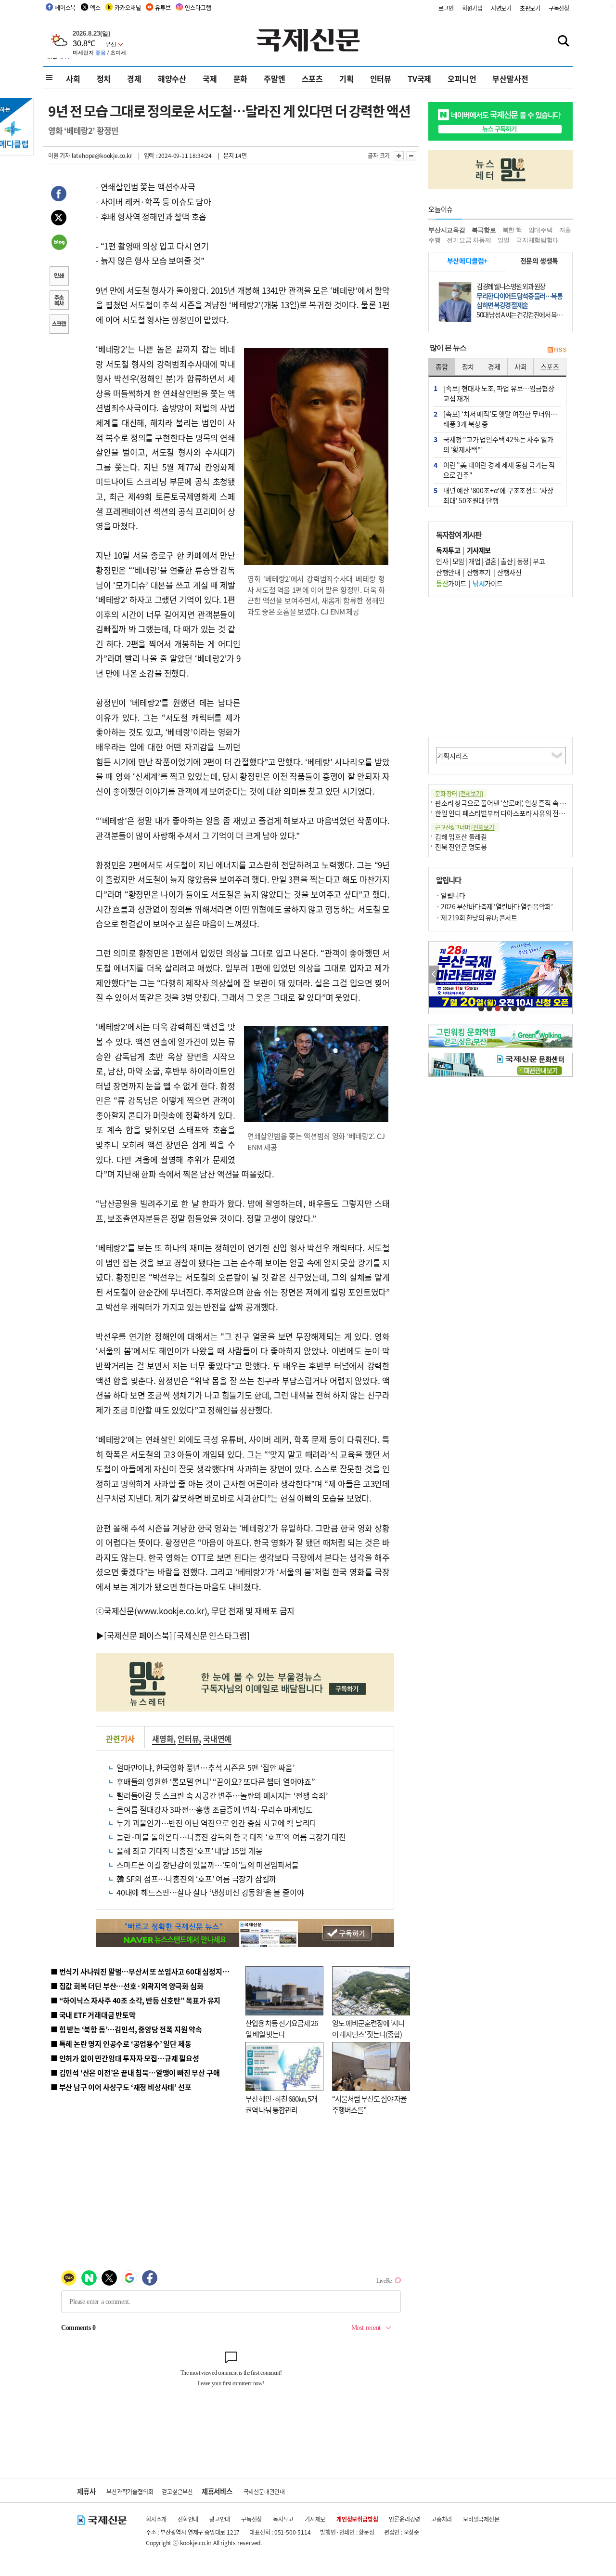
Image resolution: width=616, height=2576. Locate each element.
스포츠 (312, 78)
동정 (523, 561)
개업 (474, 561)
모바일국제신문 (481, 2519)
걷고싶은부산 (177, 2491)
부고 (539, 561)
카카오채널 (128, 7)
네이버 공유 (59, 243)
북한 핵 (512, 230)
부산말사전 (510, 78)
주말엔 (274, 78)
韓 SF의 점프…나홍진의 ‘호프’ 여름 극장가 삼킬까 (196, 1879)
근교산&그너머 (465, 827)
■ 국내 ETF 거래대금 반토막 (93, 2015)
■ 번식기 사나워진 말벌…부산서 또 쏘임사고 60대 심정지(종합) (146, 1971)
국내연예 (217, 1739)
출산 (507, 561)
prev (434, 974)
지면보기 (501, 8)
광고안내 (220, 2519)
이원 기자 (59, 155)
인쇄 (59, 277)
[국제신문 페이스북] (138, 1635)
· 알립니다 (450, 895)
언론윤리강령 (404, 2519)
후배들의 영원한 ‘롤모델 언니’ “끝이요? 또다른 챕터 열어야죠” (216, 1781)
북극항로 (484, 230)
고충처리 (442, 2519)
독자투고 (283, 2519)
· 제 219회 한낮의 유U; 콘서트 (476, 917)
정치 (104, 78)
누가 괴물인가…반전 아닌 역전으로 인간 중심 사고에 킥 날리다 (217, 1823)
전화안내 (188, 2519)
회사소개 (156, 2519)
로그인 (446, 8)
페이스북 (65, 7)
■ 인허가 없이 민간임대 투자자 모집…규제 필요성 (125, 2058)
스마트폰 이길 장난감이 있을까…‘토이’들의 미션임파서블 (208, 1865)
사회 (73, 78)
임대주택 (541, 230)
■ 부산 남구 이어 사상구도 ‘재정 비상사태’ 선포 (121, 2087)
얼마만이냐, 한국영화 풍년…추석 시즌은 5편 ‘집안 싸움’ (205, 1767)
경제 (134, 78)
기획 (346, 78)
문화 (241, 78)
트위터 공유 (59, 219)
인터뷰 (381, 78)
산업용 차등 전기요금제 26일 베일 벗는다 (282, 2028)
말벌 (504, 240)
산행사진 (509, 572)
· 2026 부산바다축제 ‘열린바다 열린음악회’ (494, 906)
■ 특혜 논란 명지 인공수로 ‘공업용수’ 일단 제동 (121, 2044)
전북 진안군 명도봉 (461, 847)
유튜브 (163, 7)
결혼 (491, 561)
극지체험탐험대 (538, 240)
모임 (458, 561)
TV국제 (419, 78)
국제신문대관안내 (264, 2491)
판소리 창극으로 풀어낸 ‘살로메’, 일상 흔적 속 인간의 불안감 (517, 803)
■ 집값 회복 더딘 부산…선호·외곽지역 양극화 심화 (127, 1986)
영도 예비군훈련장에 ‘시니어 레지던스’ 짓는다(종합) (368, 2028)
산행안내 (448, 572)
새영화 (163, 1739)
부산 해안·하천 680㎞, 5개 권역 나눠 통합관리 (281, 2104)
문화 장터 (459, 793)
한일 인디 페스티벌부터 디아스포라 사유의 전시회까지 (509, 813)
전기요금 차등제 (469, 240)
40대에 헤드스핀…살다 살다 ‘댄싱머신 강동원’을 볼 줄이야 (210, 1892)
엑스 (95, 7)
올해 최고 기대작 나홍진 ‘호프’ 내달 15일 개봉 (189, 1851)
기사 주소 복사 (59, 301)
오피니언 (462, 78)
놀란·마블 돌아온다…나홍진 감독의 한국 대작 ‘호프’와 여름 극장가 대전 (231, 1837)
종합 (442, 366)
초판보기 (530, 8)
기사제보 (315, 2519)
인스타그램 (198, 7)
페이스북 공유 (59, 195)
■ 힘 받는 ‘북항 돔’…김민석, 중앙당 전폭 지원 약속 (126, 2029)
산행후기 (479, 572)
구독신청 (559, 8)
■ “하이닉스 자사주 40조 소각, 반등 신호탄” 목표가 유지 (135, 2000)
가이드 (451, 583)
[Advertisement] (318, 687)
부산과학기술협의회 (130, 2491)
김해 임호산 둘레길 (461, 837)
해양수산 (172, 78)
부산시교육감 (447, 230)
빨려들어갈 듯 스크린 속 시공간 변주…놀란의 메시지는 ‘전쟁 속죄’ (222, 1795)
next (567, 974)
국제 (210, 78)
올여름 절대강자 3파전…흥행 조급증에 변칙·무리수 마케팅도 (215, 1809)
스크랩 (59, 325)
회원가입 (472, 8)
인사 (442, 561)
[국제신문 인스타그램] (212, 1635)
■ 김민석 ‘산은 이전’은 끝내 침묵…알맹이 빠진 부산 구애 (135, 2073)
